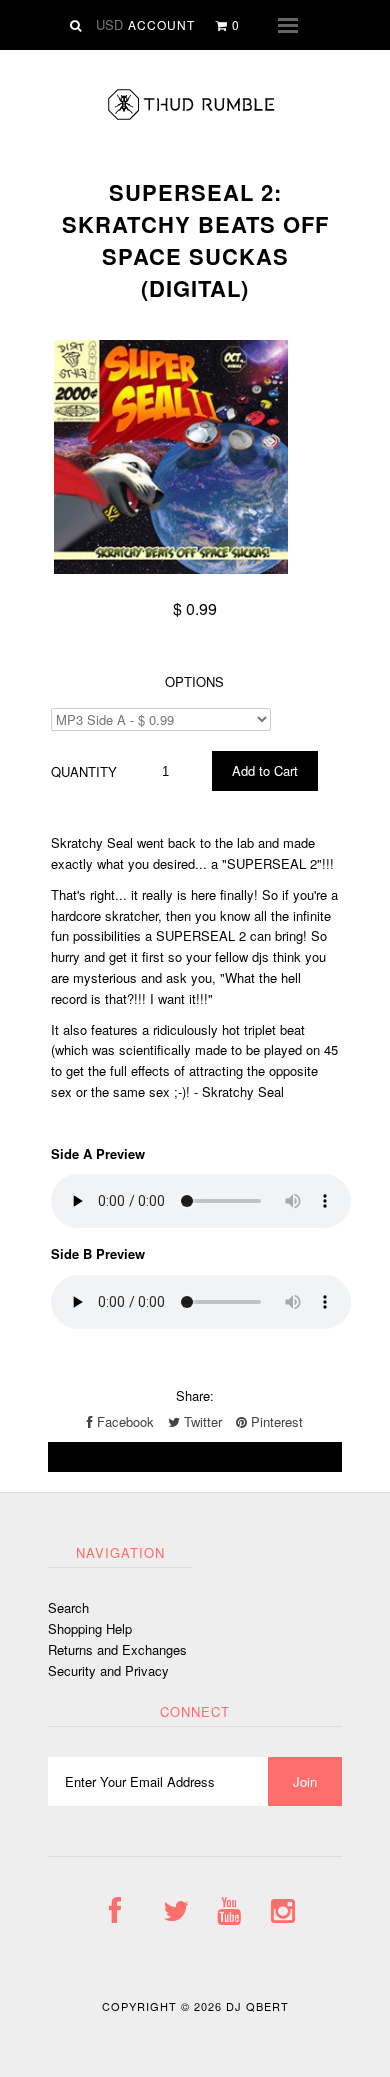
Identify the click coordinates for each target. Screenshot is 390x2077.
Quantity (84, 771)
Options (194, 681)
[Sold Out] (195, 1457)
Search (68, 1607)
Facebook (123, 1421)
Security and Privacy (108, 1670)
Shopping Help (90, 1628)
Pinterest (275, 1421)
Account (161, 24)
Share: (195, 1395)
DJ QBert (257, 2006)
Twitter (201, 1421)
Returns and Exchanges (117, 1649)
